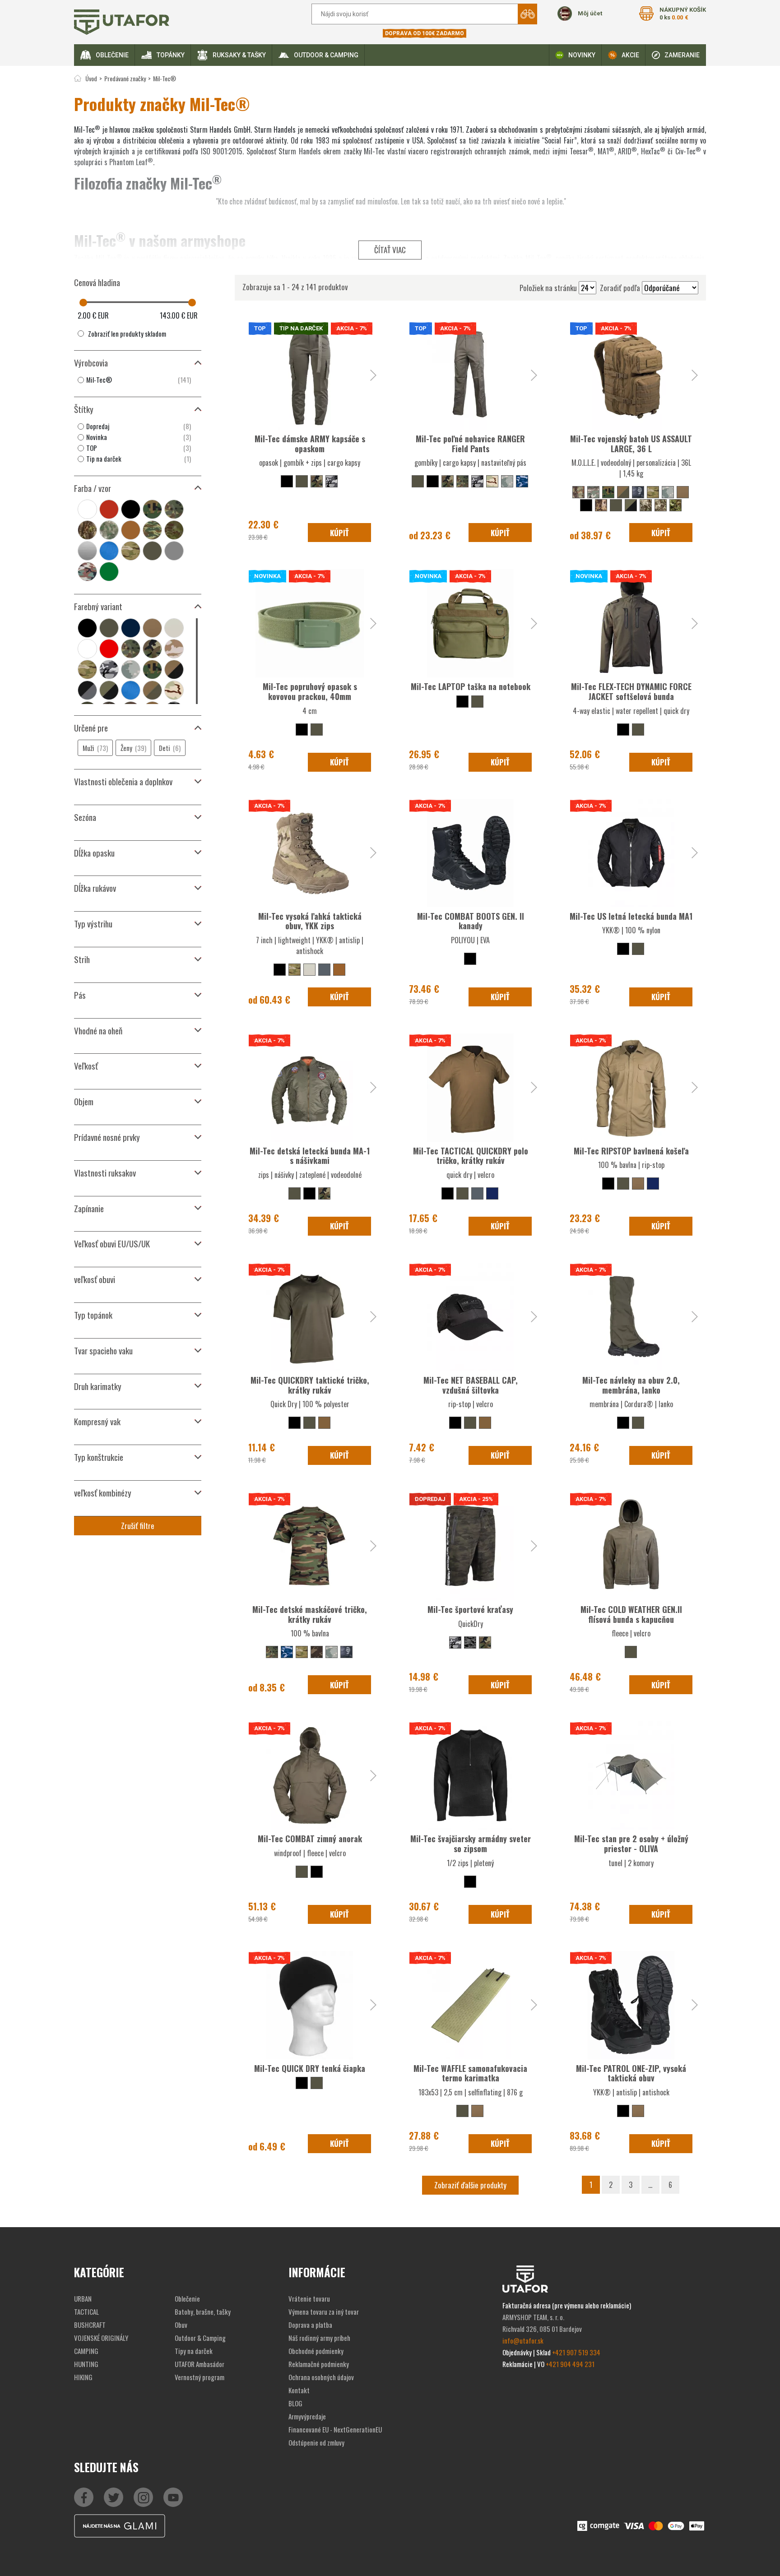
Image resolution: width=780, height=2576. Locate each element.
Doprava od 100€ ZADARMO (425, 33)
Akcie (630, 55)
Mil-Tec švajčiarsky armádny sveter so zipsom (471, 1844)
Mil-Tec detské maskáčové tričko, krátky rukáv (310, 1614)
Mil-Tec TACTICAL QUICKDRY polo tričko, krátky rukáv (471, 1156)
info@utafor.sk (523, 2340)
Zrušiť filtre (138, 1526)
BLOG (295, 2403)
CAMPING (86, 2351)
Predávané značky (125, 78)
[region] (138, 380)
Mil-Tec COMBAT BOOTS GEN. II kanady (471, 921)
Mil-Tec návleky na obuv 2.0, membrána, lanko (631, 1385)
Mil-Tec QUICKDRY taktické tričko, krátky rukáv (310, 1385)
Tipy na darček (194, 2351)
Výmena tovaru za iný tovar (324, 2312)
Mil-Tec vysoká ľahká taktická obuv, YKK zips (310, 921)
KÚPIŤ (339, 533)
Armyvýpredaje (307, 2416)
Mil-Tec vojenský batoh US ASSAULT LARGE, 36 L (631, 444)
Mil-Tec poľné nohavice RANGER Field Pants (470, 444)
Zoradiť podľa (620, 288)
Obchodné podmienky (316, 2351)
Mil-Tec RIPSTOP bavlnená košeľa (631, 1151)
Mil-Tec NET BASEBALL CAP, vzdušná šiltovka (471, 1385)
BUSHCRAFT (90, 2325)
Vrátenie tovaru (309, 2298)
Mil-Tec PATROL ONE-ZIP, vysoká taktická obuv (631, 2073)
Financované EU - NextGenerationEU (335, 2429)
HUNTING (86, 2364)
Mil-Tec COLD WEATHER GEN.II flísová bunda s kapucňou (631, 1614)
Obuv (181, 2325)
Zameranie (682, 55)
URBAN (83, 2298)
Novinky (582, 55)
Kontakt (299, 2390)
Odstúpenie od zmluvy (316, 2442)
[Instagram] (173, 2497)
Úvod (91, 78)
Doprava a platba (310, 2325)
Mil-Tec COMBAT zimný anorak (310, 1839)
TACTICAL (86, 2312)
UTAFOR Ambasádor (200, 2364)
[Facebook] (84, 2497)
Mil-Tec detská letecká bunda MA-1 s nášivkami (310, 1156)
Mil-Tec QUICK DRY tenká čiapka (310, 2068)
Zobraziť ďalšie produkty (470, 2185)
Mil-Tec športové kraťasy (470, 1609)
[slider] (83, 303)
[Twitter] (114, 2497)
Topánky (171, 55)
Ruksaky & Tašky (239, 55)
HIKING (83, 2377)
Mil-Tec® (165, 78)
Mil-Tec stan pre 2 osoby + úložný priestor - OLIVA (631, 1844)
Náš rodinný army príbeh (319, 2338)
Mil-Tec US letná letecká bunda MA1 (631, 916)
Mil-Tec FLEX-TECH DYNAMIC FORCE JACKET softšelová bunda (631, 691)
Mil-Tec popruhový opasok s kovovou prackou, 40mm (310, 691)
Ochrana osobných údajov (321, 2377)
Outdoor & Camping (326, 55)
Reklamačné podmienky (319, 2364)
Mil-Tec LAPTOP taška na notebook (471, 686)
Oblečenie (112, 55)
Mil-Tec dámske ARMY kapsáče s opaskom (310, 444)
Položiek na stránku (548, 288)
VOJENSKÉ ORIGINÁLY (101, 2338)
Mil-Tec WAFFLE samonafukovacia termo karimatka (470, 2073)
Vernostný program (200, 2377)
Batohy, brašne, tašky (203, 2312)
